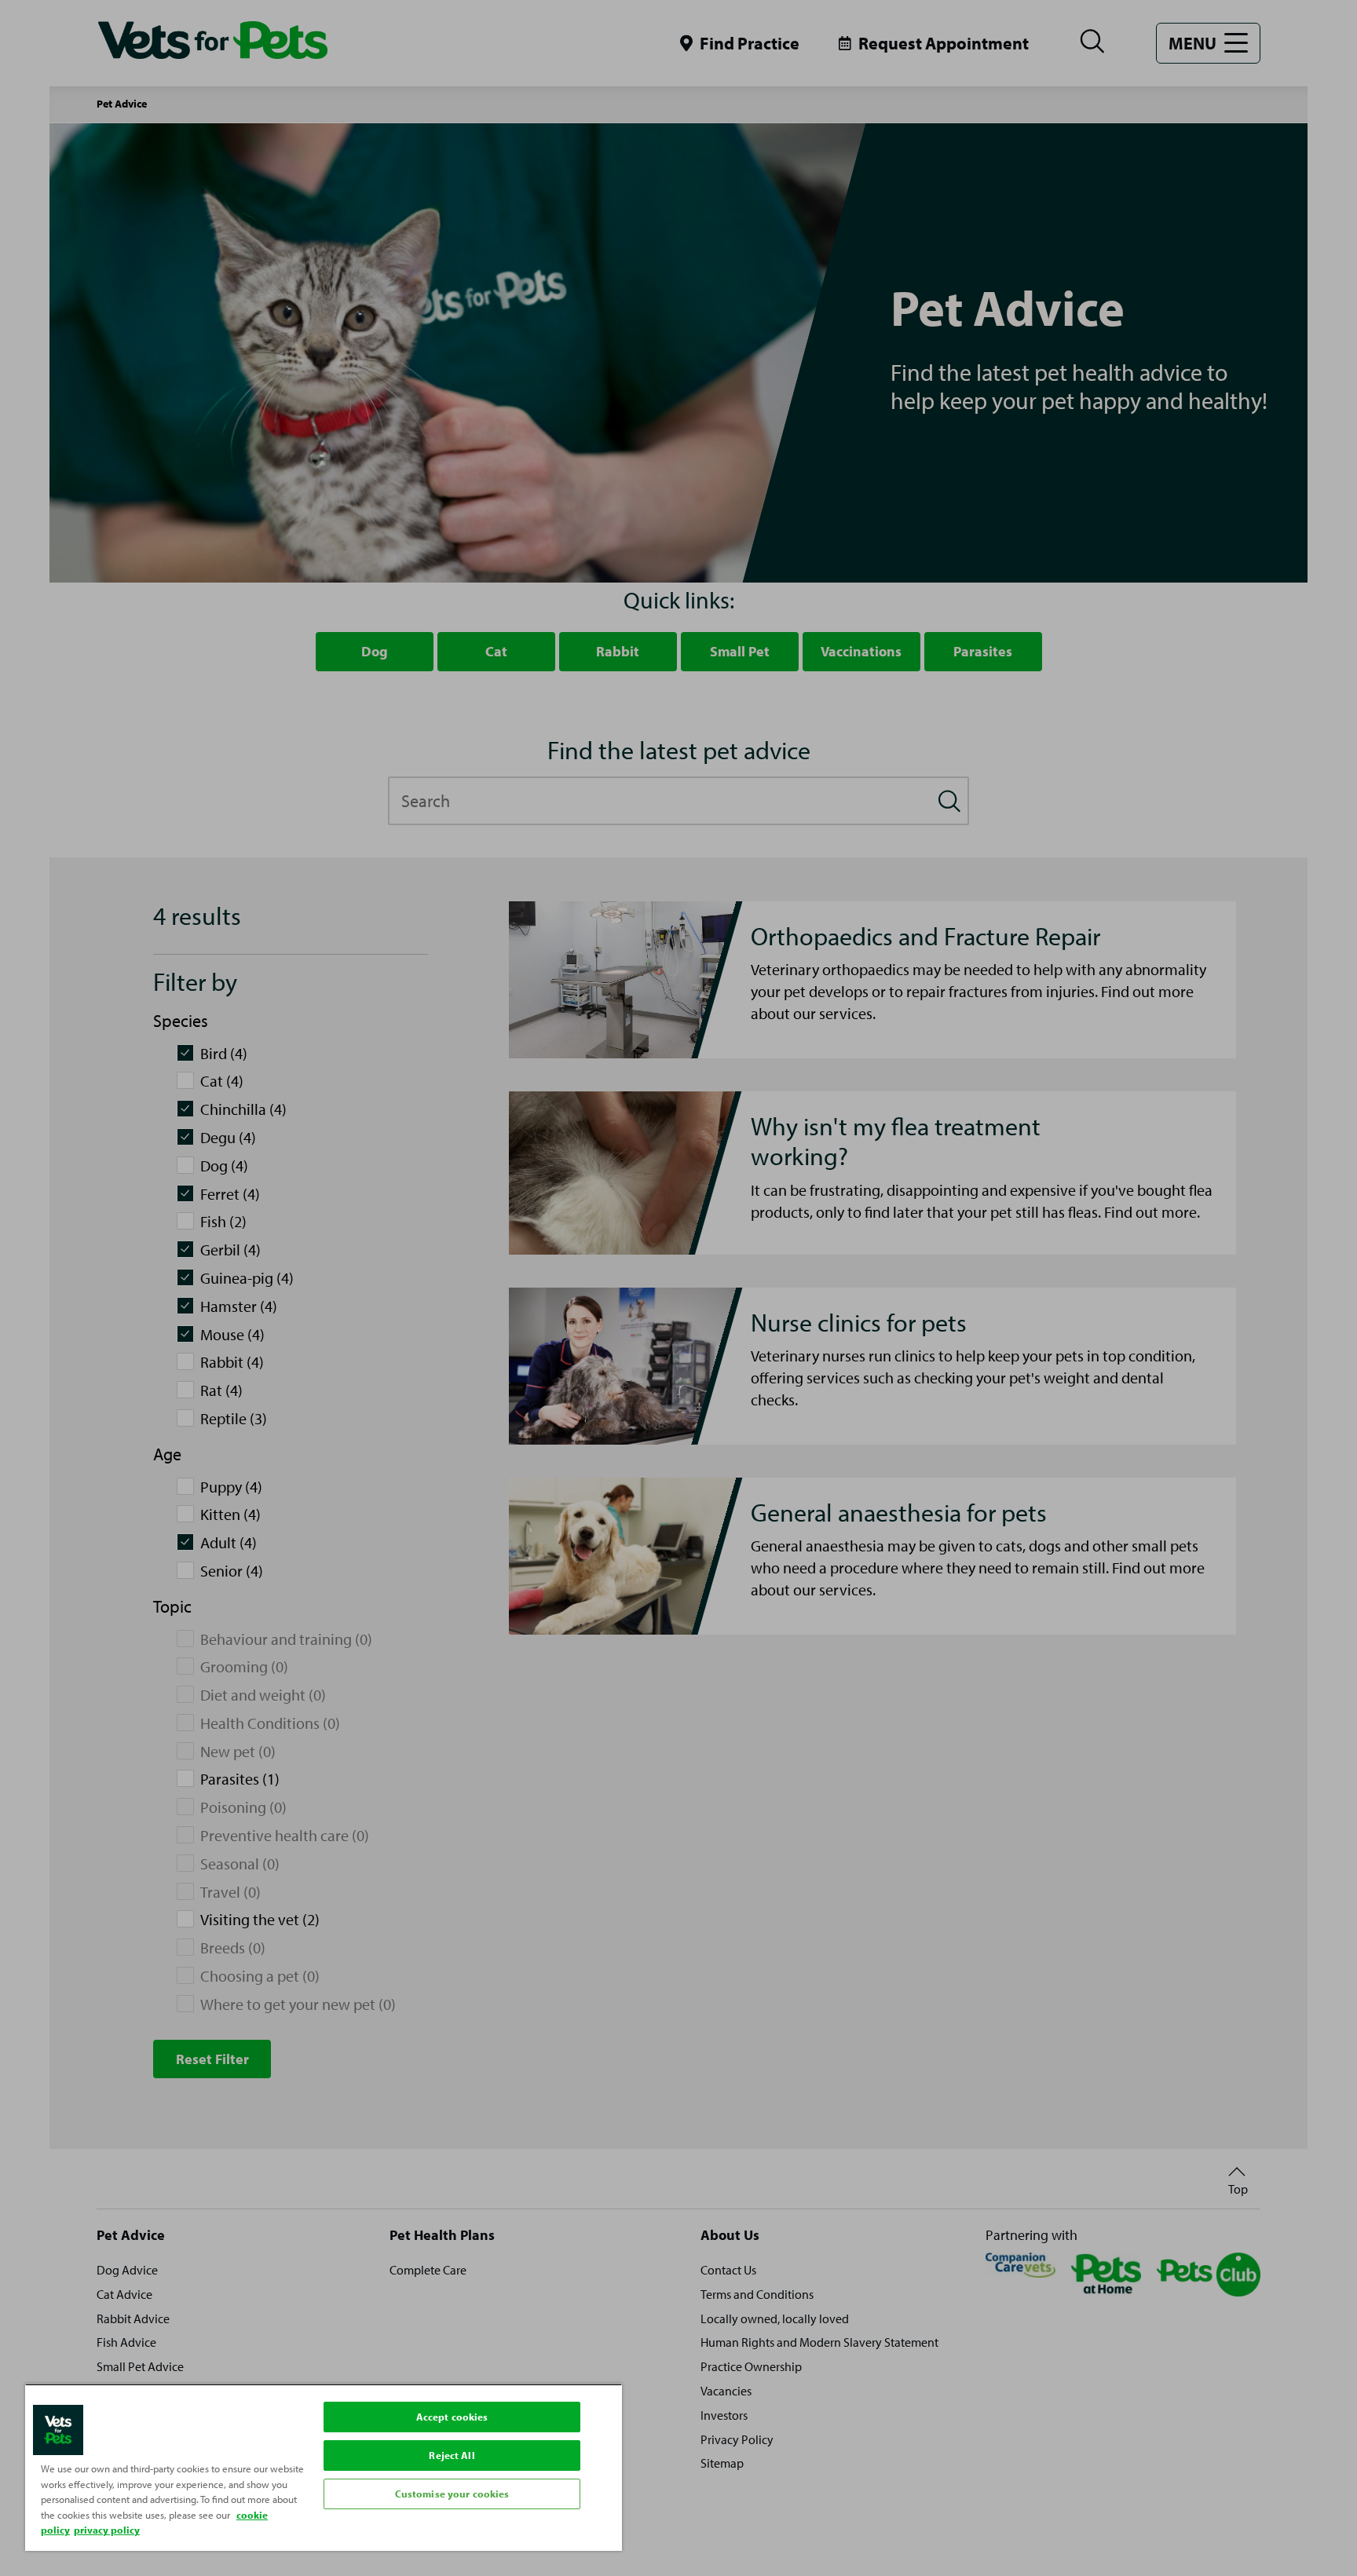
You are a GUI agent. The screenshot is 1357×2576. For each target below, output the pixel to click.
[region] (324, 2467)
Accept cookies (452, 2417)
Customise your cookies (452, 2494)
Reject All (452, 2455)
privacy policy (107, 2530)
